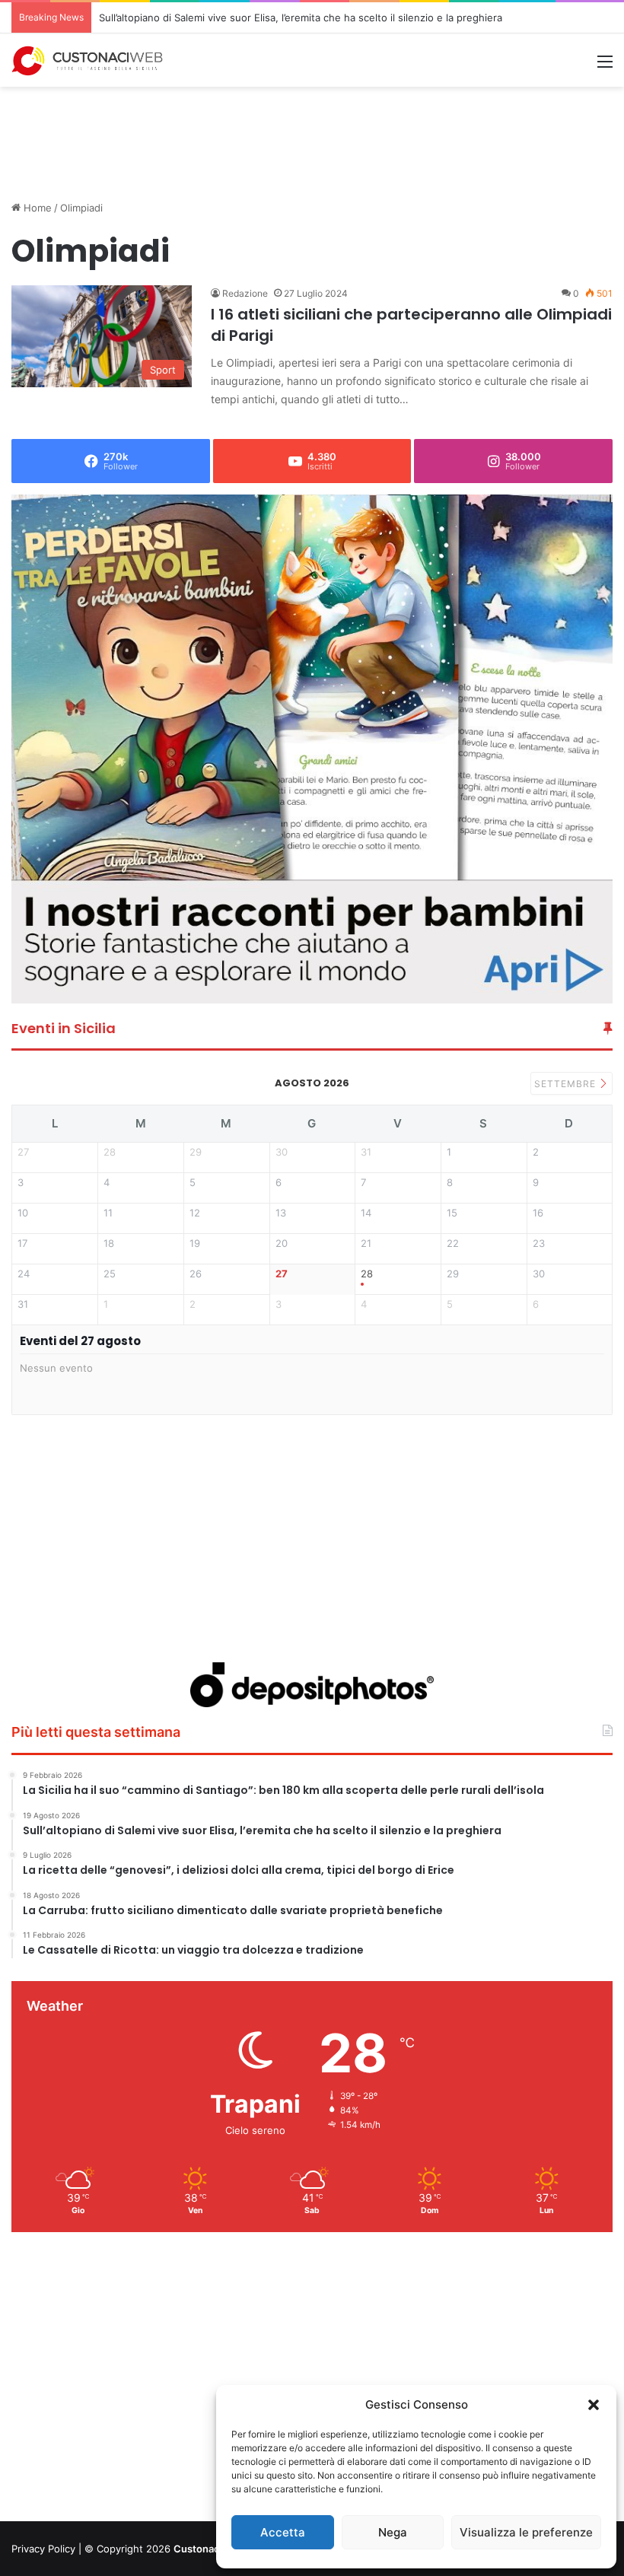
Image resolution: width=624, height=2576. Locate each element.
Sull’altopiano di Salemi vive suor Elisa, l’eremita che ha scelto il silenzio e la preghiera (301, 17)
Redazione (245, 293)
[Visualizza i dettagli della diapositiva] (313, 749)
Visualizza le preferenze (526, 2532)
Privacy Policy (43, 2549)
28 (367, 1274)
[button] (594, 2405)
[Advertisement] (312, 136)
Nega (393, 2532)
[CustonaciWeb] (88, 61)
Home (36, 208)
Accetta (283, 2532)
